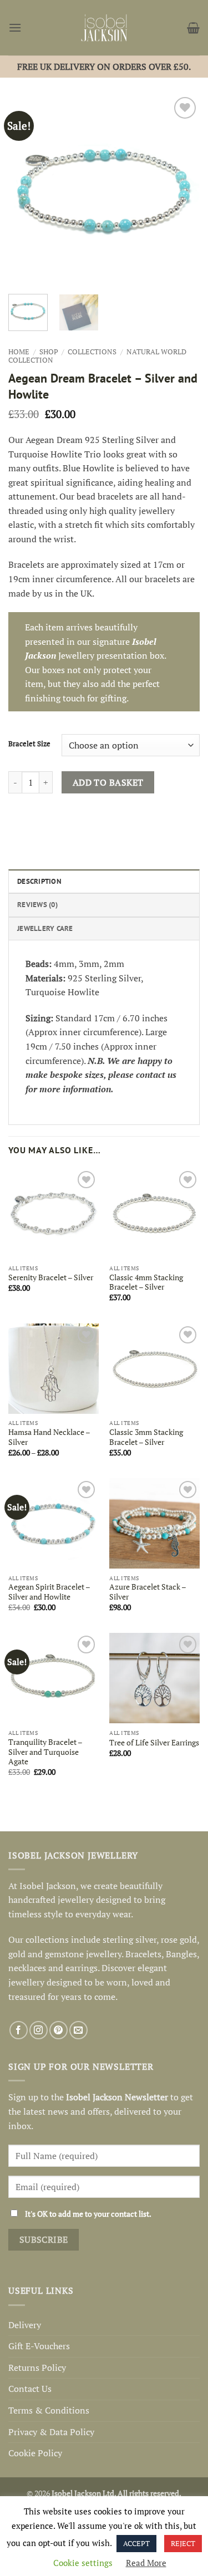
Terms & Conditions (49, 2410)
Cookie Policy (35, 2453)
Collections (92, 352)
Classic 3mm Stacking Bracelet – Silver (146, 1437)
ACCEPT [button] (136, 2543)
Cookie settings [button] (83, 2563)
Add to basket (108, 782)
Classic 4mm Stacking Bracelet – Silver (146, 1283)
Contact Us (30, 2389)
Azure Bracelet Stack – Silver (148, 1592)
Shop (49, 352)
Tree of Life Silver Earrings (154, 1743)
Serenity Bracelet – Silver (51, 1278)
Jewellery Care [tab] (45, 928)
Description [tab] (39, 881)
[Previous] (26, 190)
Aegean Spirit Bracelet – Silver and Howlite (49, 1592)
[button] (15, 27)
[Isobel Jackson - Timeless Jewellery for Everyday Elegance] (104, 28)
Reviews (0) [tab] (37, 905)
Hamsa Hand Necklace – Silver (49, 1437)
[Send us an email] (78, 2030)
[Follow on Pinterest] (59, 2030)
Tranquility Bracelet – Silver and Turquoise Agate (45, 1752)
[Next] (182, 190)
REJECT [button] (183, 2543)
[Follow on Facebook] (19, 2030)
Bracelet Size (29, 744)
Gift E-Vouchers (39, 2346)
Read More (146, 2563)
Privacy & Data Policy (51, 2432)
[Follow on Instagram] (39, 2030)
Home (19, 352)
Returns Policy (37, 2368)
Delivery (25, 2325)
